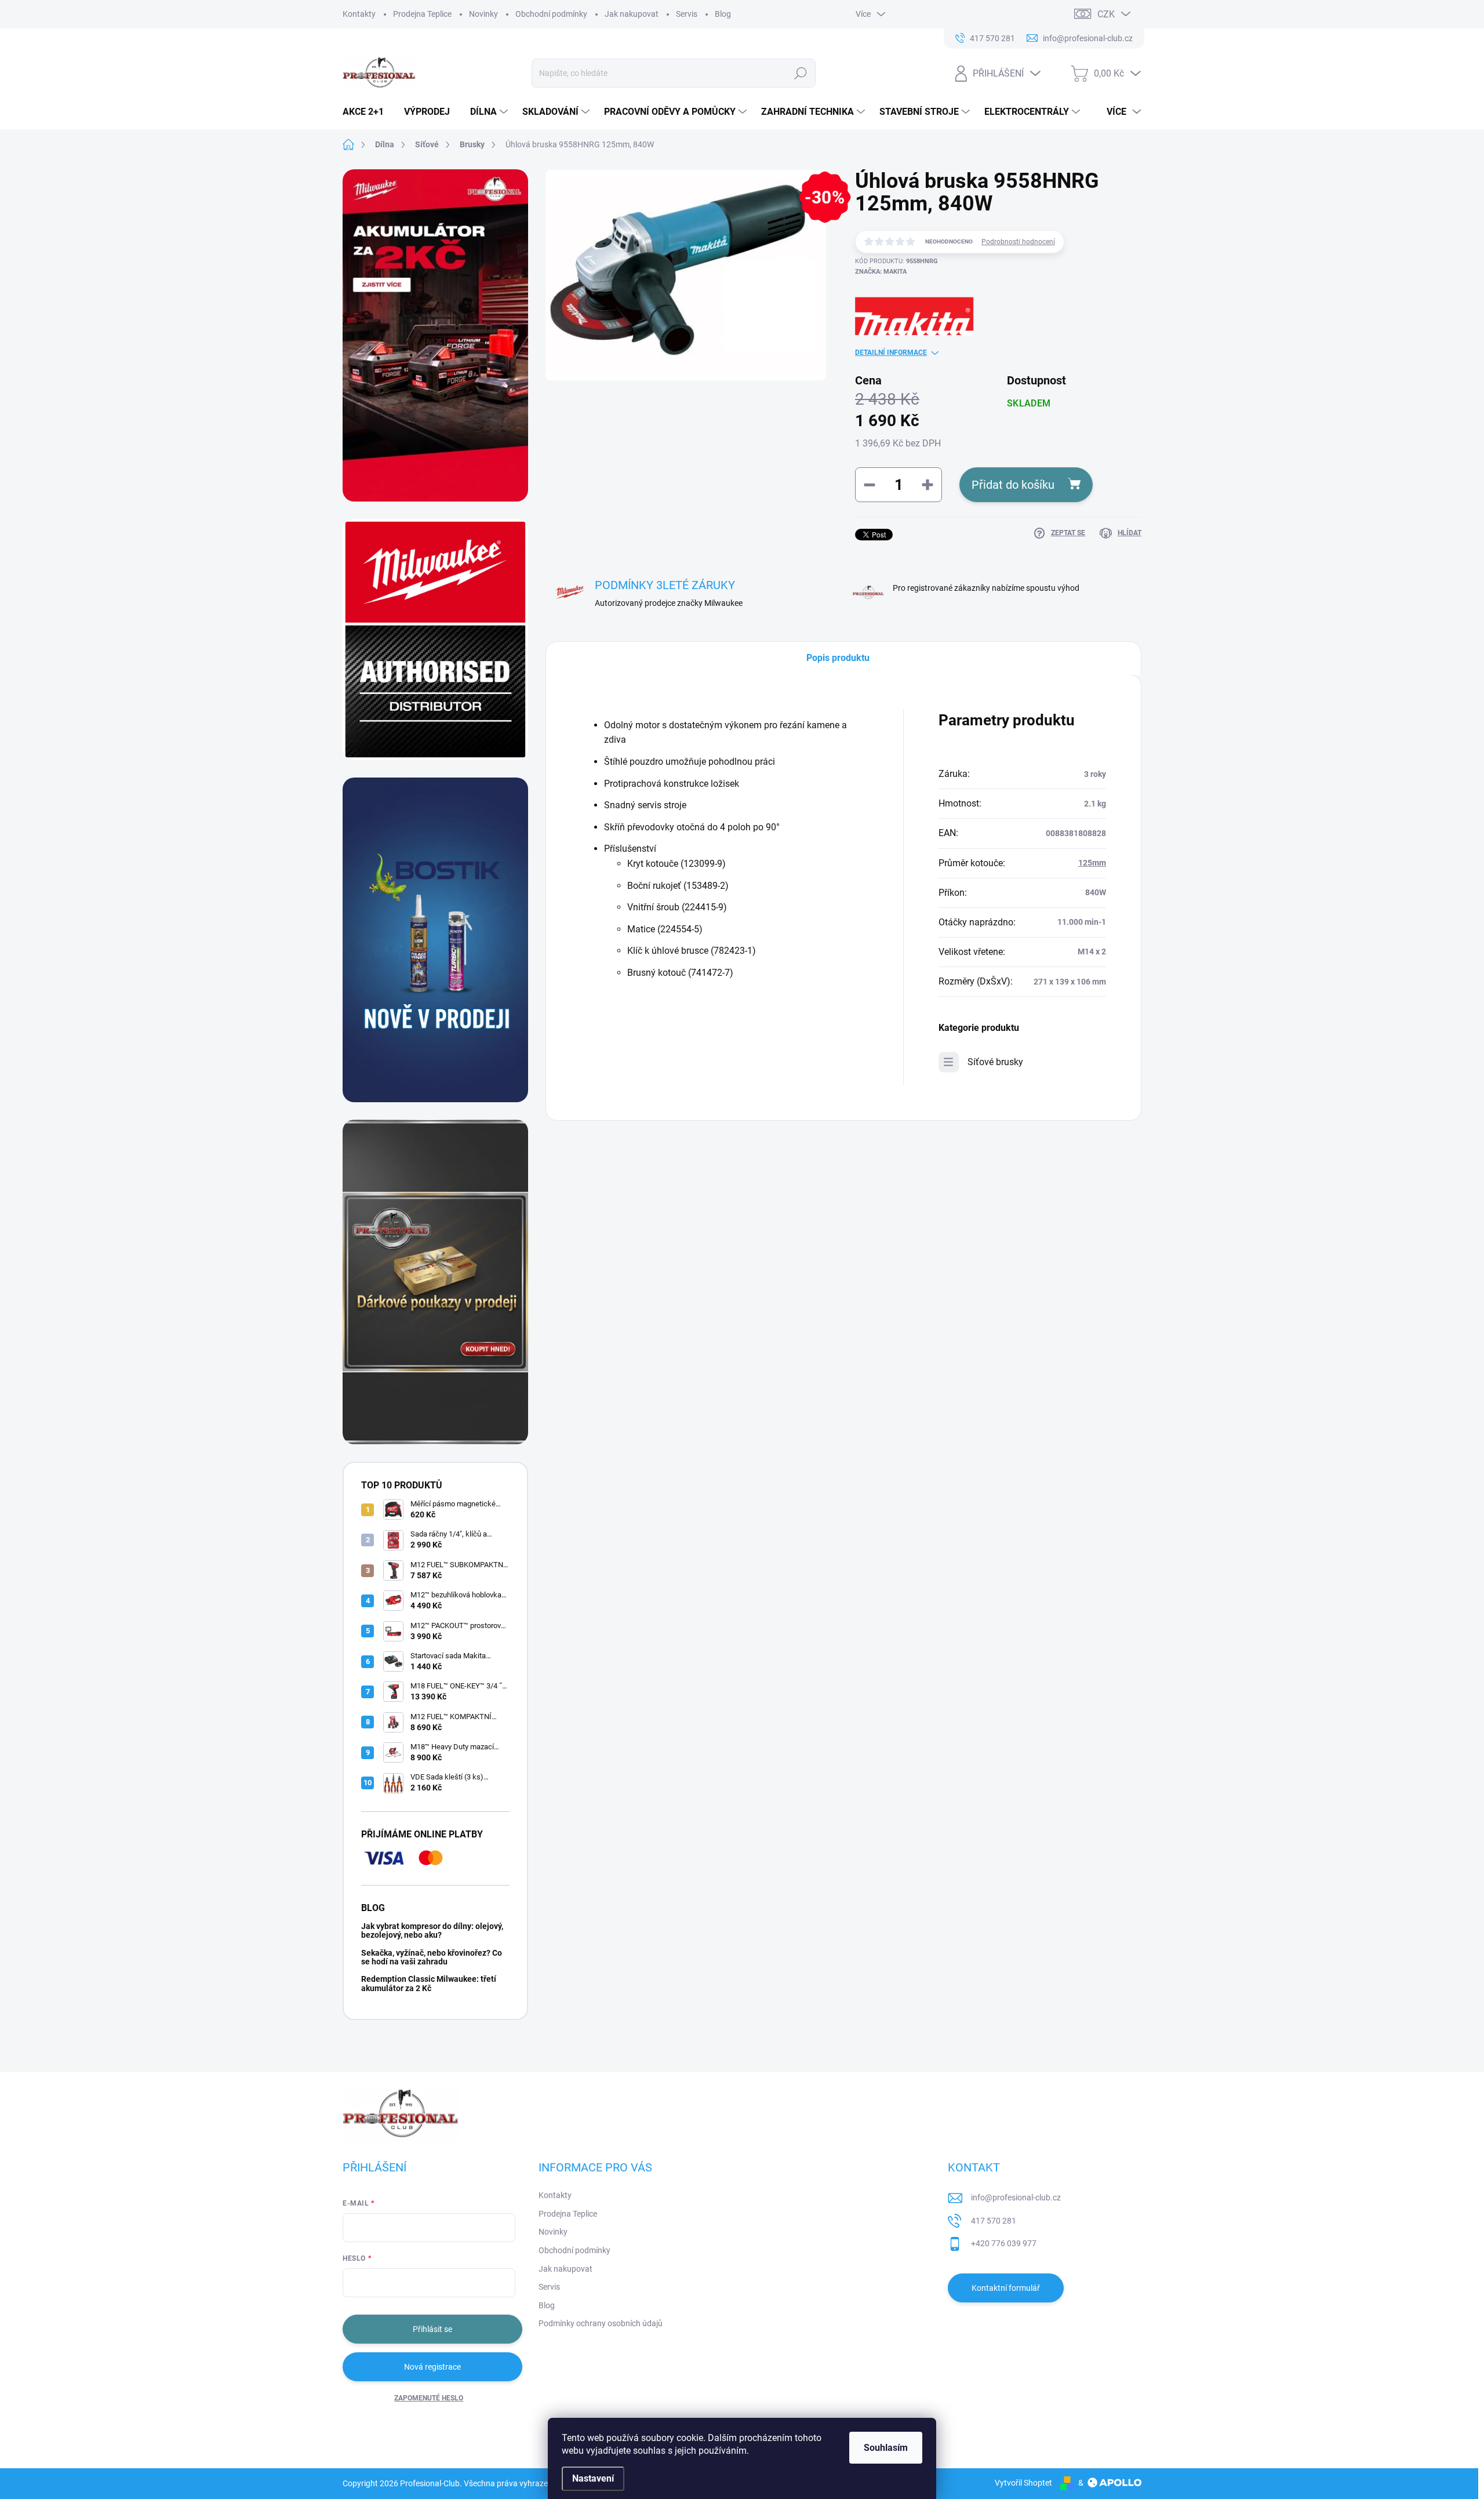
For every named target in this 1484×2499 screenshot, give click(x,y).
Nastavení (593, 2478)
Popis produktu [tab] (838, 658)
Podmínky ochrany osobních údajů (601, 2323)
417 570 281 (994, 2221)
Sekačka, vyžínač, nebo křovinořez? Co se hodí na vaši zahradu (432, 1957)
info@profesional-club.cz (1016, 2197)
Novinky (483, 14)
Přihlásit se (432, 2329)
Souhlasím (886, 2448)
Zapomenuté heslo (429, 2398)
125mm (1092, 863)
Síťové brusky (995, 1062)
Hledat (801, 73)
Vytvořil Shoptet (1023, 2483)
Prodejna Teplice (422, 14)
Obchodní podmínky (551, 14)
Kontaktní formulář (1006, 2288)
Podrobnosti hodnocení (1018, 242)
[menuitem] (368, 112)
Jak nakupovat (632, 14)
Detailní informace (891, 353)
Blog (723, 14)
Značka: (881, 272)
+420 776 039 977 (1004, 2243)
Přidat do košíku (1013, 485)
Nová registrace (432, 2367)
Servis (687, 14)
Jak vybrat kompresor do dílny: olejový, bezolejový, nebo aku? (432, 1930)
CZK (1106, 14)
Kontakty (359, 14)
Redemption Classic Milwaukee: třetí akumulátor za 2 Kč (429, 1983)
